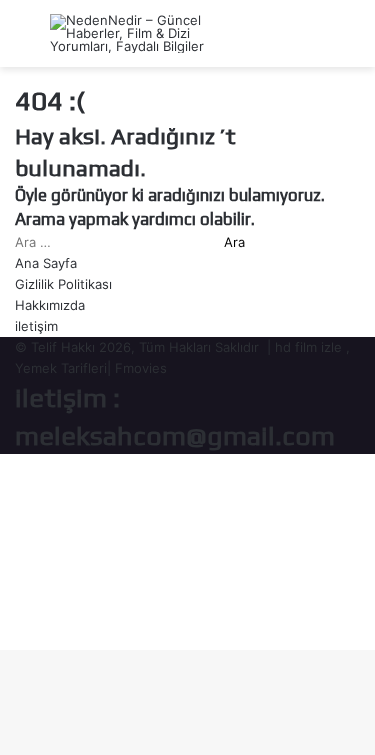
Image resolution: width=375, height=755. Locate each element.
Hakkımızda (50, 305)
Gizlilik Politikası (63, 284)
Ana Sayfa (46, 263)
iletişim (36, 326)
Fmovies (141, 368)
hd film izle (308, 347)
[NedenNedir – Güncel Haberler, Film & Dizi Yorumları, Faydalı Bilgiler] (130, 33)
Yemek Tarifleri (61, 368)
